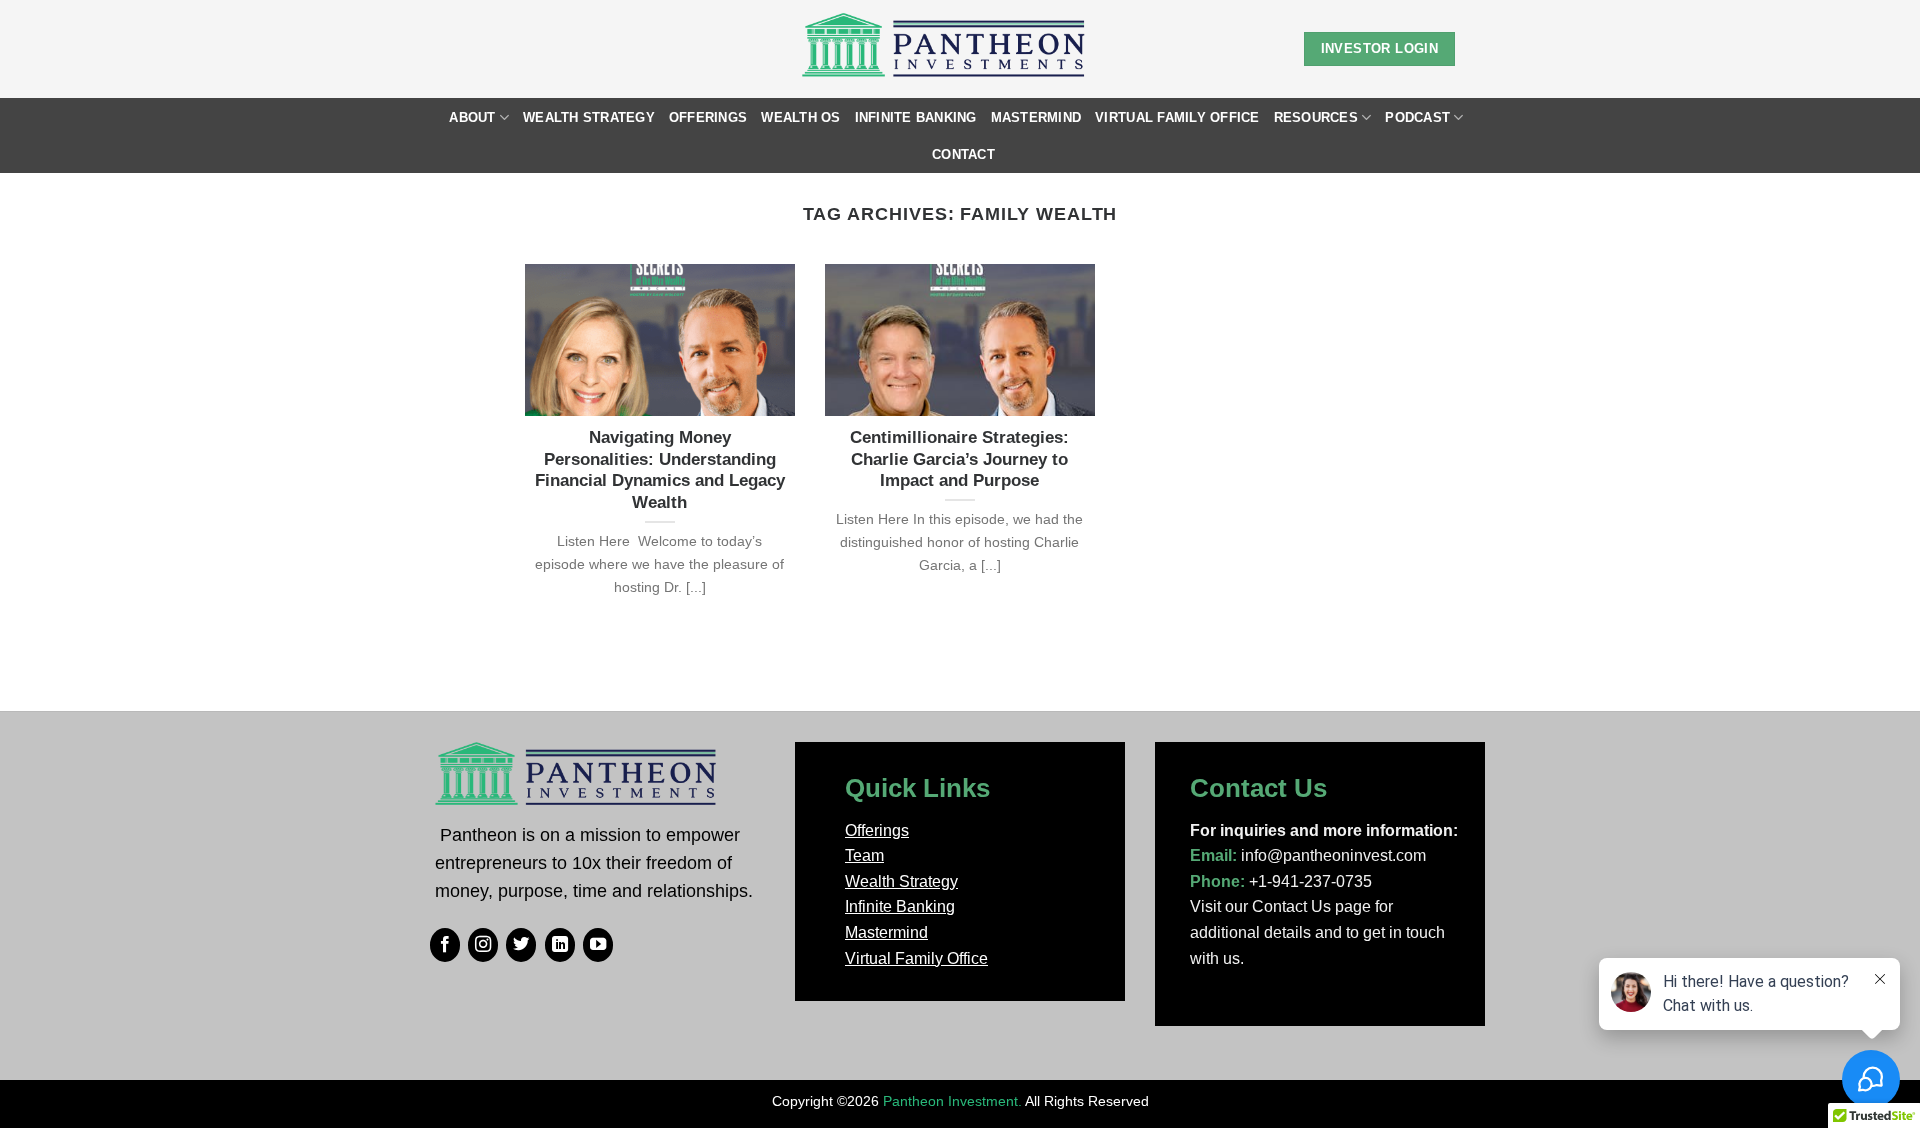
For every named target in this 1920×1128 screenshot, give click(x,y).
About (472, 117)
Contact (963, 154)
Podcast (1417, 117)
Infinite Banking (916, 117)
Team (864, 855)
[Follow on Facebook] (445, 945)
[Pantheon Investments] (945, 49)
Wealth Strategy (589, 117)
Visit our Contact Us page (1280, 906)
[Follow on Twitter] (521, 945)
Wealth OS (800, 117)
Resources (1316, 117)
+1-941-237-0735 (1310, 881)
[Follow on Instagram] (483, 945)
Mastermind (1036, 117)
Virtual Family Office (1177, 117)
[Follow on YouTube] (598, 945)
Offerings (708, 117)
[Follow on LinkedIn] (560, 945)
